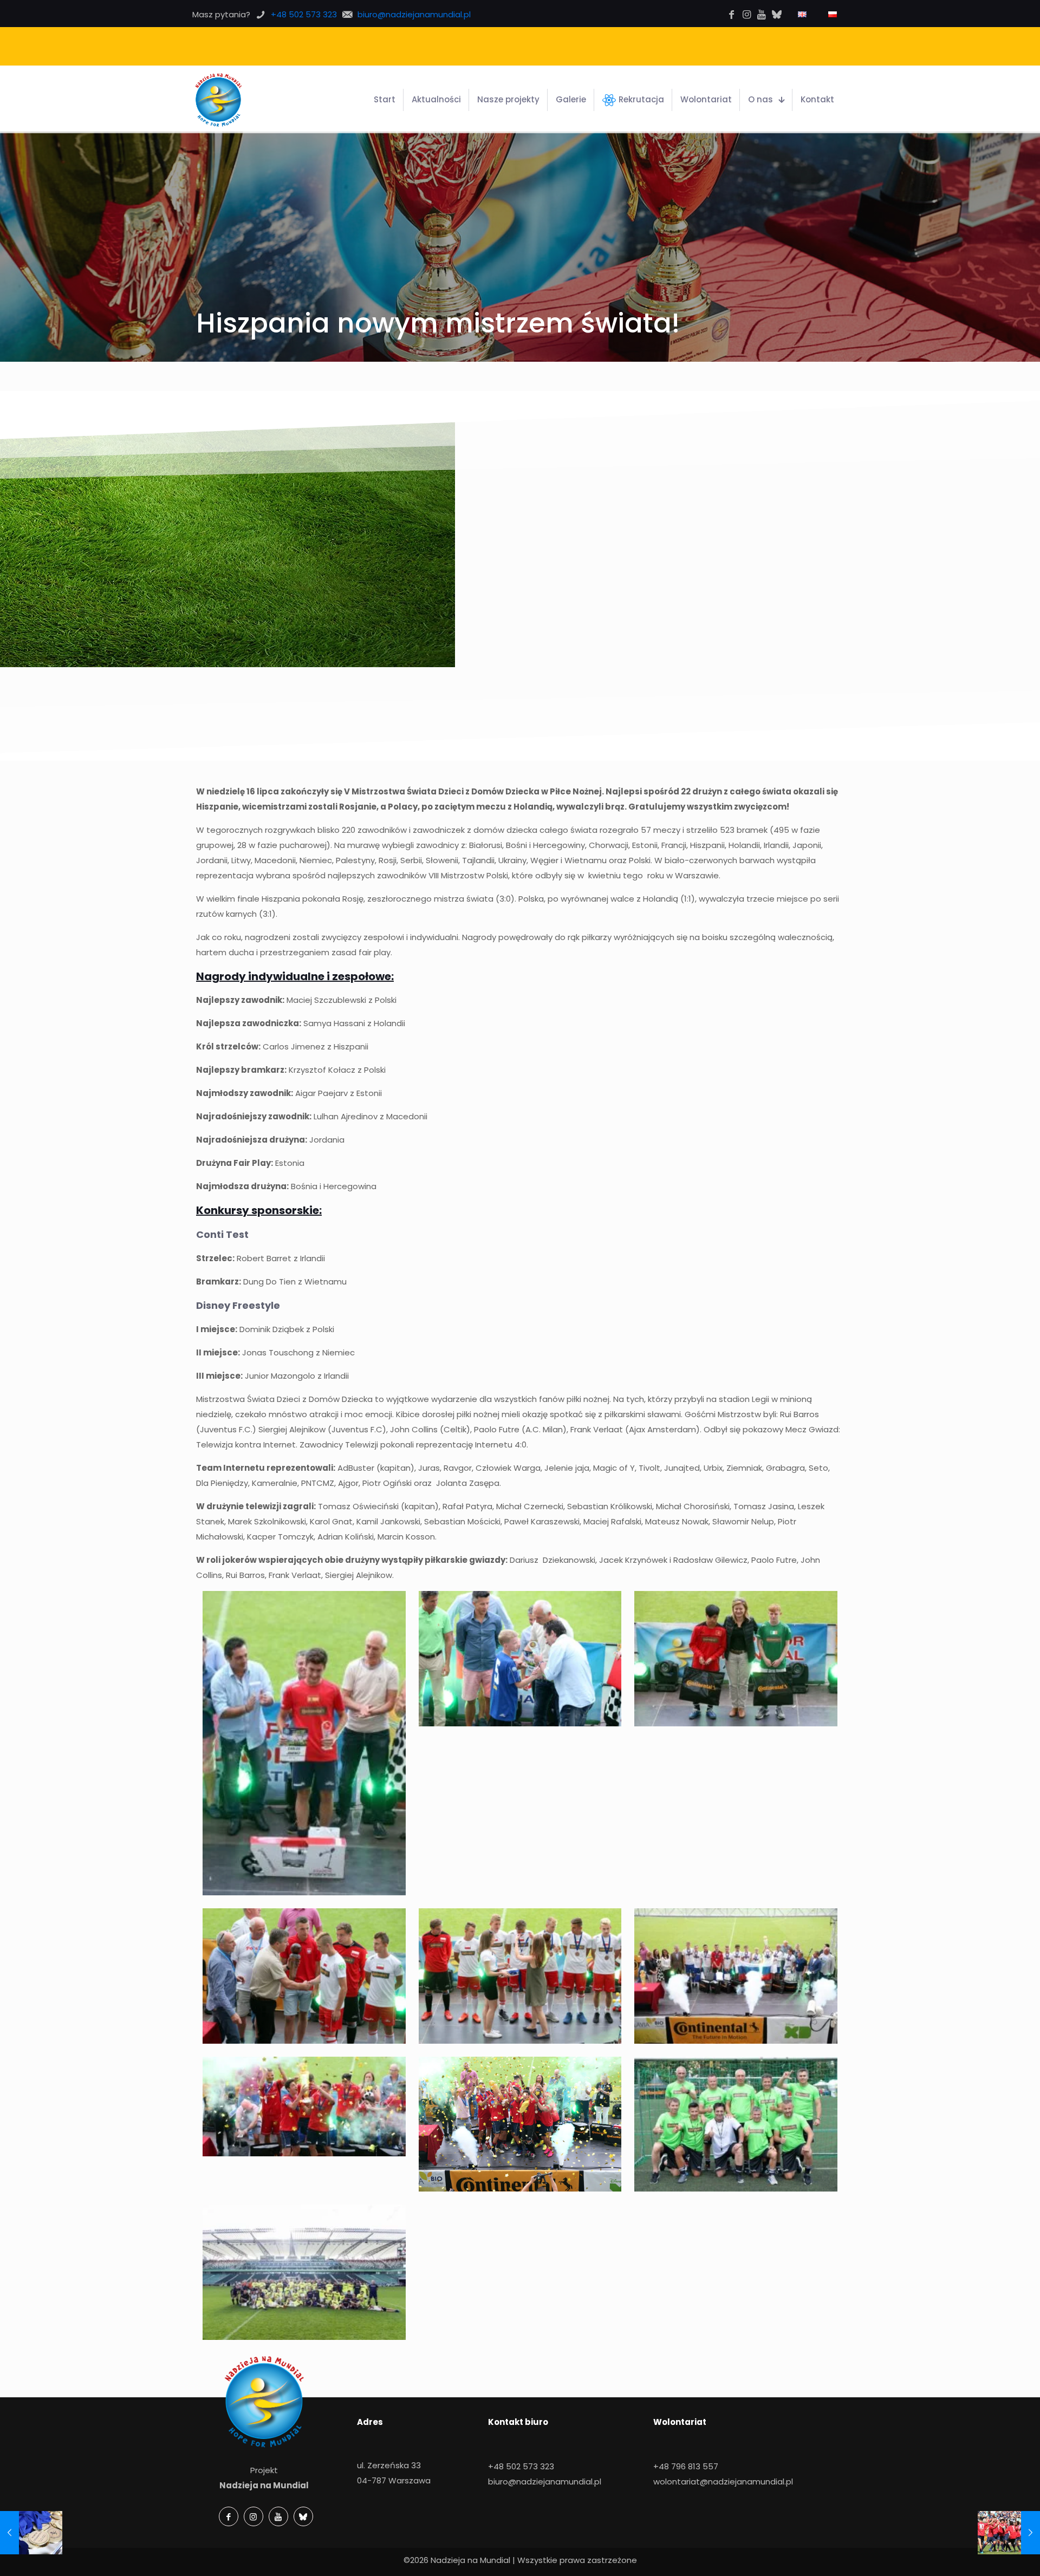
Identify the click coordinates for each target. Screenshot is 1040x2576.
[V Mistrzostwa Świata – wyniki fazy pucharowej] (31, 2533)
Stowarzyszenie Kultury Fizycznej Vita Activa (570, 46)
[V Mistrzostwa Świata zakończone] (1009, 2533)
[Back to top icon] (995, 2558)
